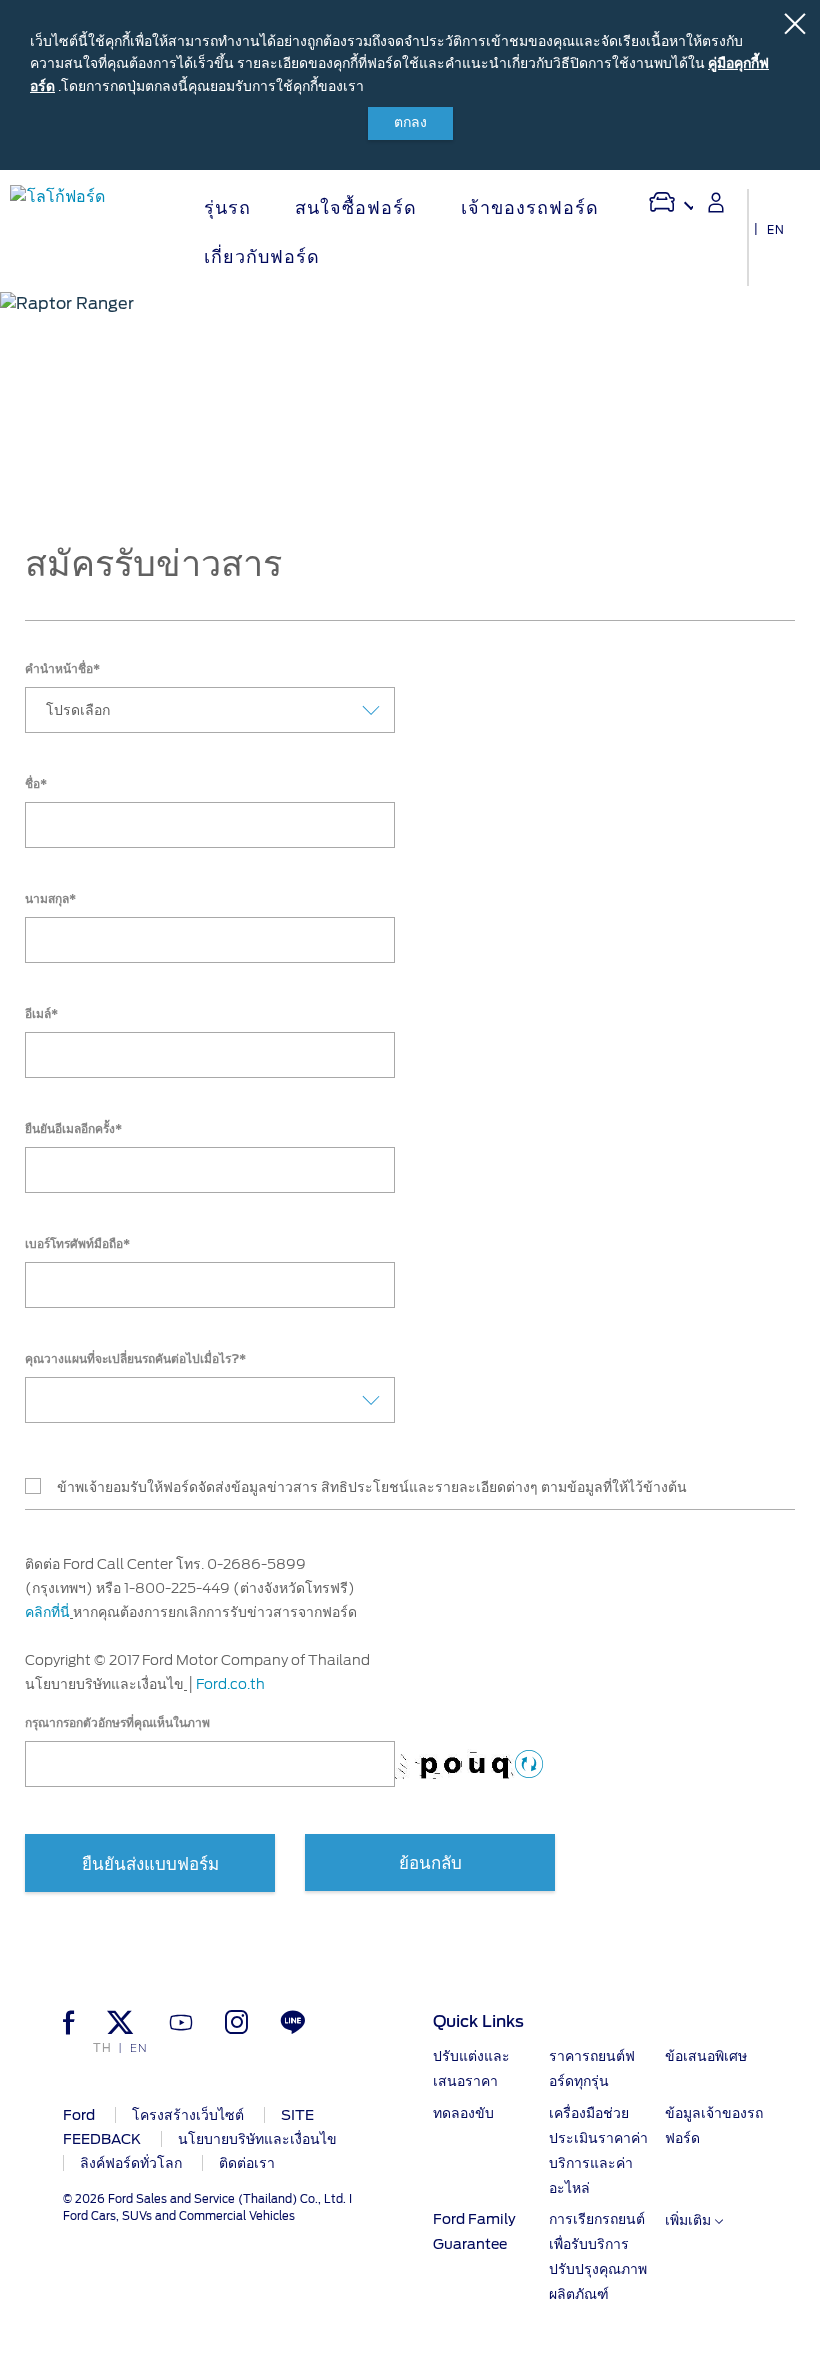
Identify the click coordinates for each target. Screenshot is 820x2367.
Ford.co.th (230, 1684)
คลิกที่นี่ (47, 1612)
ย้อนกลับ (430, 1863)
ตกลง (410, 123)
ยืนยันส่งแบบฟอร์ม (150, 1864)
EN (776, 230)
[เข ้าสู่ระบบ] (716, 202)
